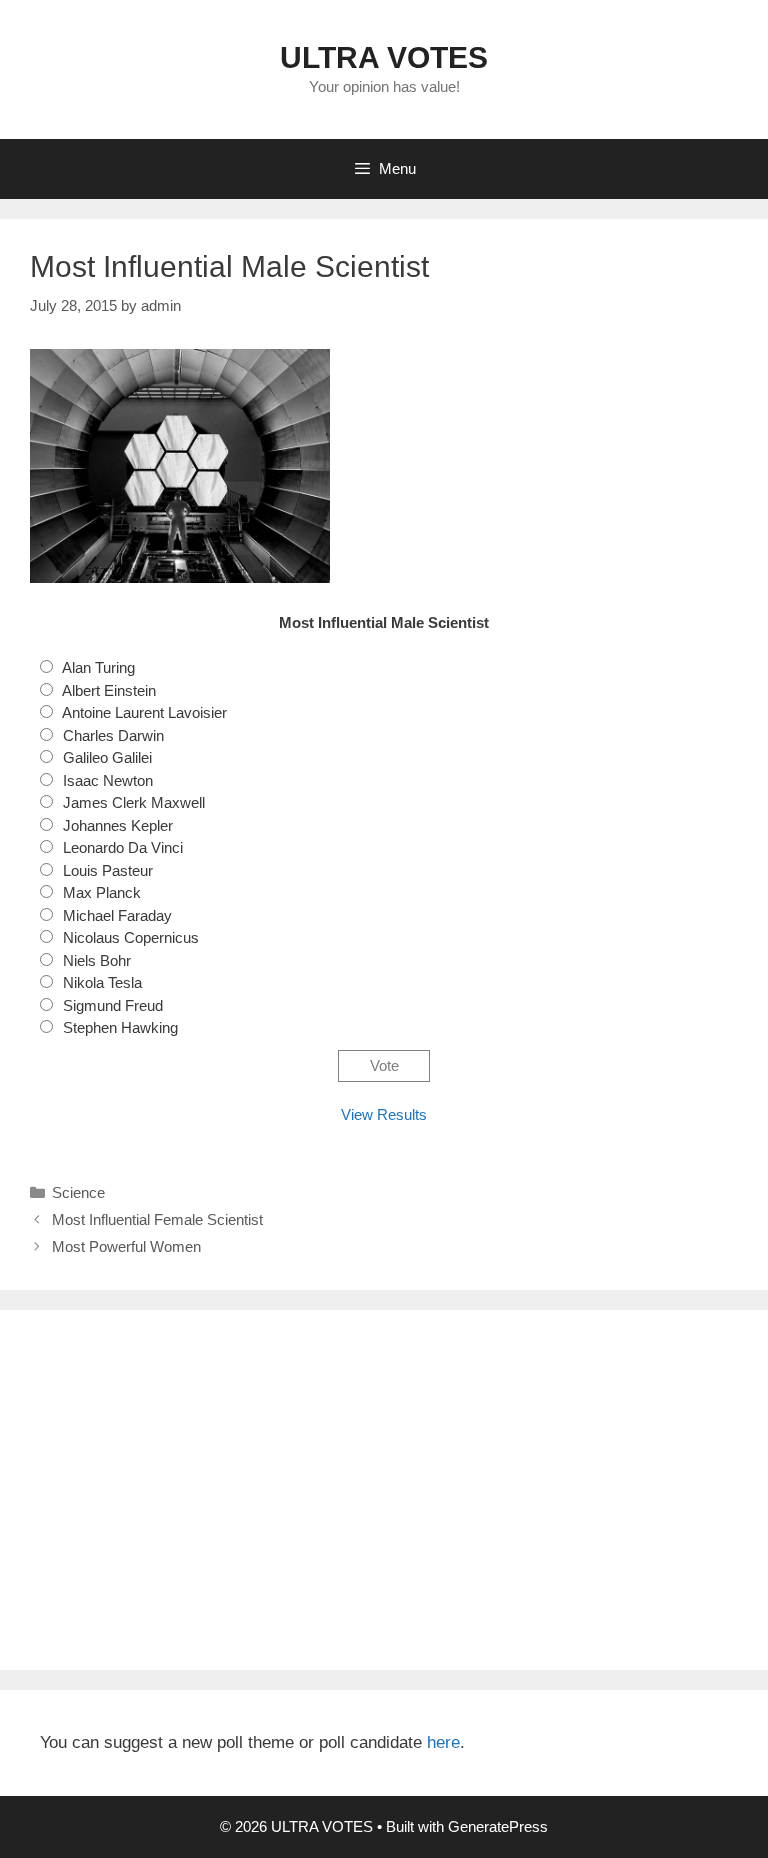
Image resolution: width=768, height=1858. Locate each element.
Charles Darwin (113, 735)
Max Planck (102, 892)
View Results (384, 1114)
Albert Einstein (109, 690)
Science (78, 1192)
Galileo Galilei (107, 757)
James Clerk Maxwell (134, 802)
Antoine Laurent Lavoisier (144, 712)
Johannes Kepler (118, 825)
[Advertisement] (384, 1490)
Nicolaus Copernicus (131, 937)
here (443, 1742)
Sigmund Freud (113, 1005)
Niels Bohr (97, 960)
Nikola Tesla (102, 982)
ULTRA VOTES (384, 57)
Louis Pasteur (108, 870)
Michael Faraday (117, 915)
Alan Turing (98, 667)
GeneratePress (498, 1826)
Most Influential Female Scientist (157, 1219)
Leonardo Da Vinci (123, 847)
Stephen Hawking (120, 1027)
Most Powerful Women (126, 1246)
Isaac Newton (108, 780)
